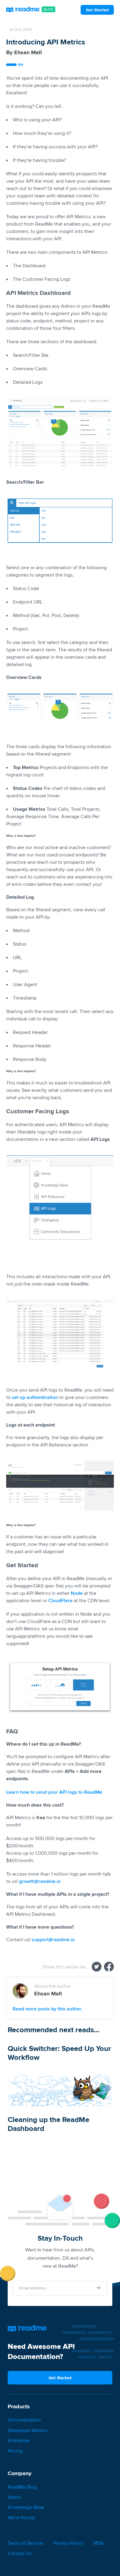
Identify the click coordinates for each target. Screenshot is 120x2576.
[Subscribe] (98, 2288)
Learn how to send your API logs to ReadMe (54, 1792)
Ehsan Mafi (28, 52)
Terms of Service (25, 2543)
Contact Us (20, 2553)
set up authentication (35, 1397)
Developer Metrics (27, 2430)
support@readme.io (53, 1940)
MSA (99, 2543)
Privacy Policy (68, 2543)
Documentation (24, 2420)
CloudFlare (60, 1600)
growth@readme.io (40, 1881)
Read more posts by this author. (47, 2009)
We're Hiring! (21, 2518)
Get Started (97, 10)
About (14, 2497)
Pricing (15, 2451)
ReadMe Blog (22, 2487)
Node (77, 1593)
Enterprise (19, 2440)
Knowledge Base (26, 2507)
